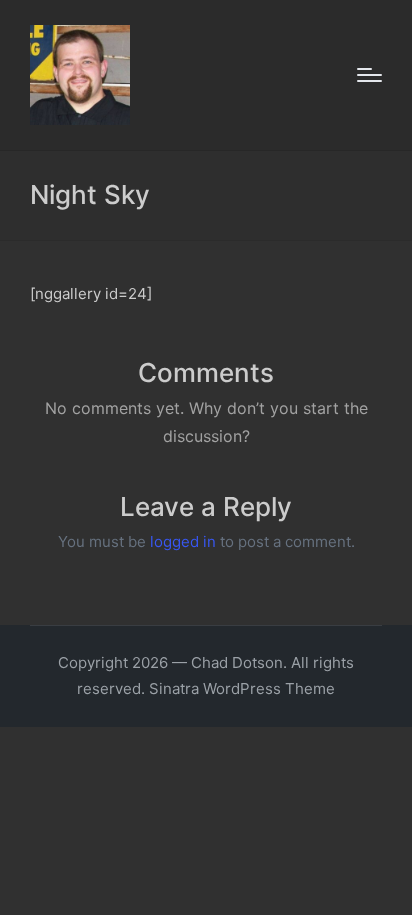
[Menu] (369, 75)
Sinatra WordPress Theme (242, 688)
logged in (183, 541)
